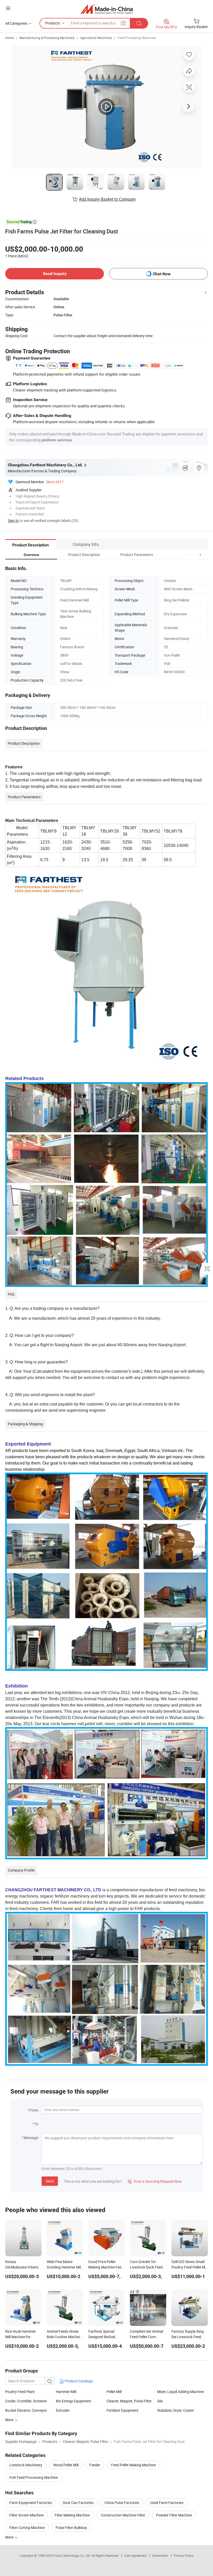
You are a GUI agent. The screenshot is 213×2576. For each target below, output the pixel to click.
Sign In (13, 521)
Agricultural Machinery (96, 38)
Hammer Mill (66, 2392)
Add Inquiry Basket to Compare (107, 199)
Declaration (160, 2555)
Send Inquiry (55, 274)
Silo (160, 2401)
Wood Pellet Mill (66, 2465)
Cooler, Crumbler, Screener (26, 2401)
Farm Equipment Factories (31, 2503)
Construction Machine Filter (123, 2515)
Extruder (63, 2410)
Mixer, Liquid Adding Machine (181, 2392)
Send (50, 2181)
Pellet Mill (114, 2392)
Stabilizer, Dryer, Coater (176, 2410)
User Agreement (136, 2555)
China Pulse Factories (122, 2503)
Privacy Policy (184, 2555)
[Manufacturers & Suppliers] (107, 9)
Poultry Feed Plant (20, 2392)
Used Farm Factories (167, 2503)
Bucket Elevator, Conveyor (26, 2410)
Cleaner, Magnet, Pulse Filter (129, 2401)
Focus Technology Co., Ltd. (73, 2555)
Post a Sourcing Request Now (155, 2181)
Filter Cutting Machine (27, 2528)
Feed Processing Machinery (137, 38)
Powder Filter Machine (174, 2515)
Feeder (95, 2465)
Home (9, 38)
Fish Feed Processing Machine (34, 2477)
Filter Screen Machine (26, 2515)
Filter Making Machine (72, 2515)
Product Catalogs (78, 2381)
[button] (191, 555)
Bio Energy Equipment (74, 2401)
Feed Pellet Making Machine (134, 2465)
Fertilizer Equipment (122, 2410)
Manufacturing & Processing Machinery (47, 38)
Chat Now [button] (162, 274)
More (10, 2537)
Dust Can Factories (78, 2503)
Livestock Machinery (26, 2465)
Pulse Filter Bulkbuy (71, 2528)
